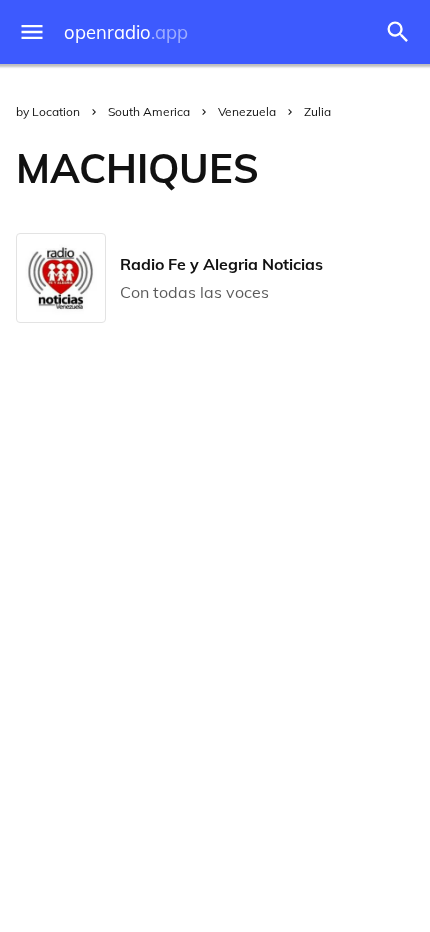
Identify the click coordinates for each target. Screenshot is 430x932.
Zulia (317, 111)
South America (149, 111)
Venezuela (247, 111)
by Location (48, 111)
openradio (126, 32)
